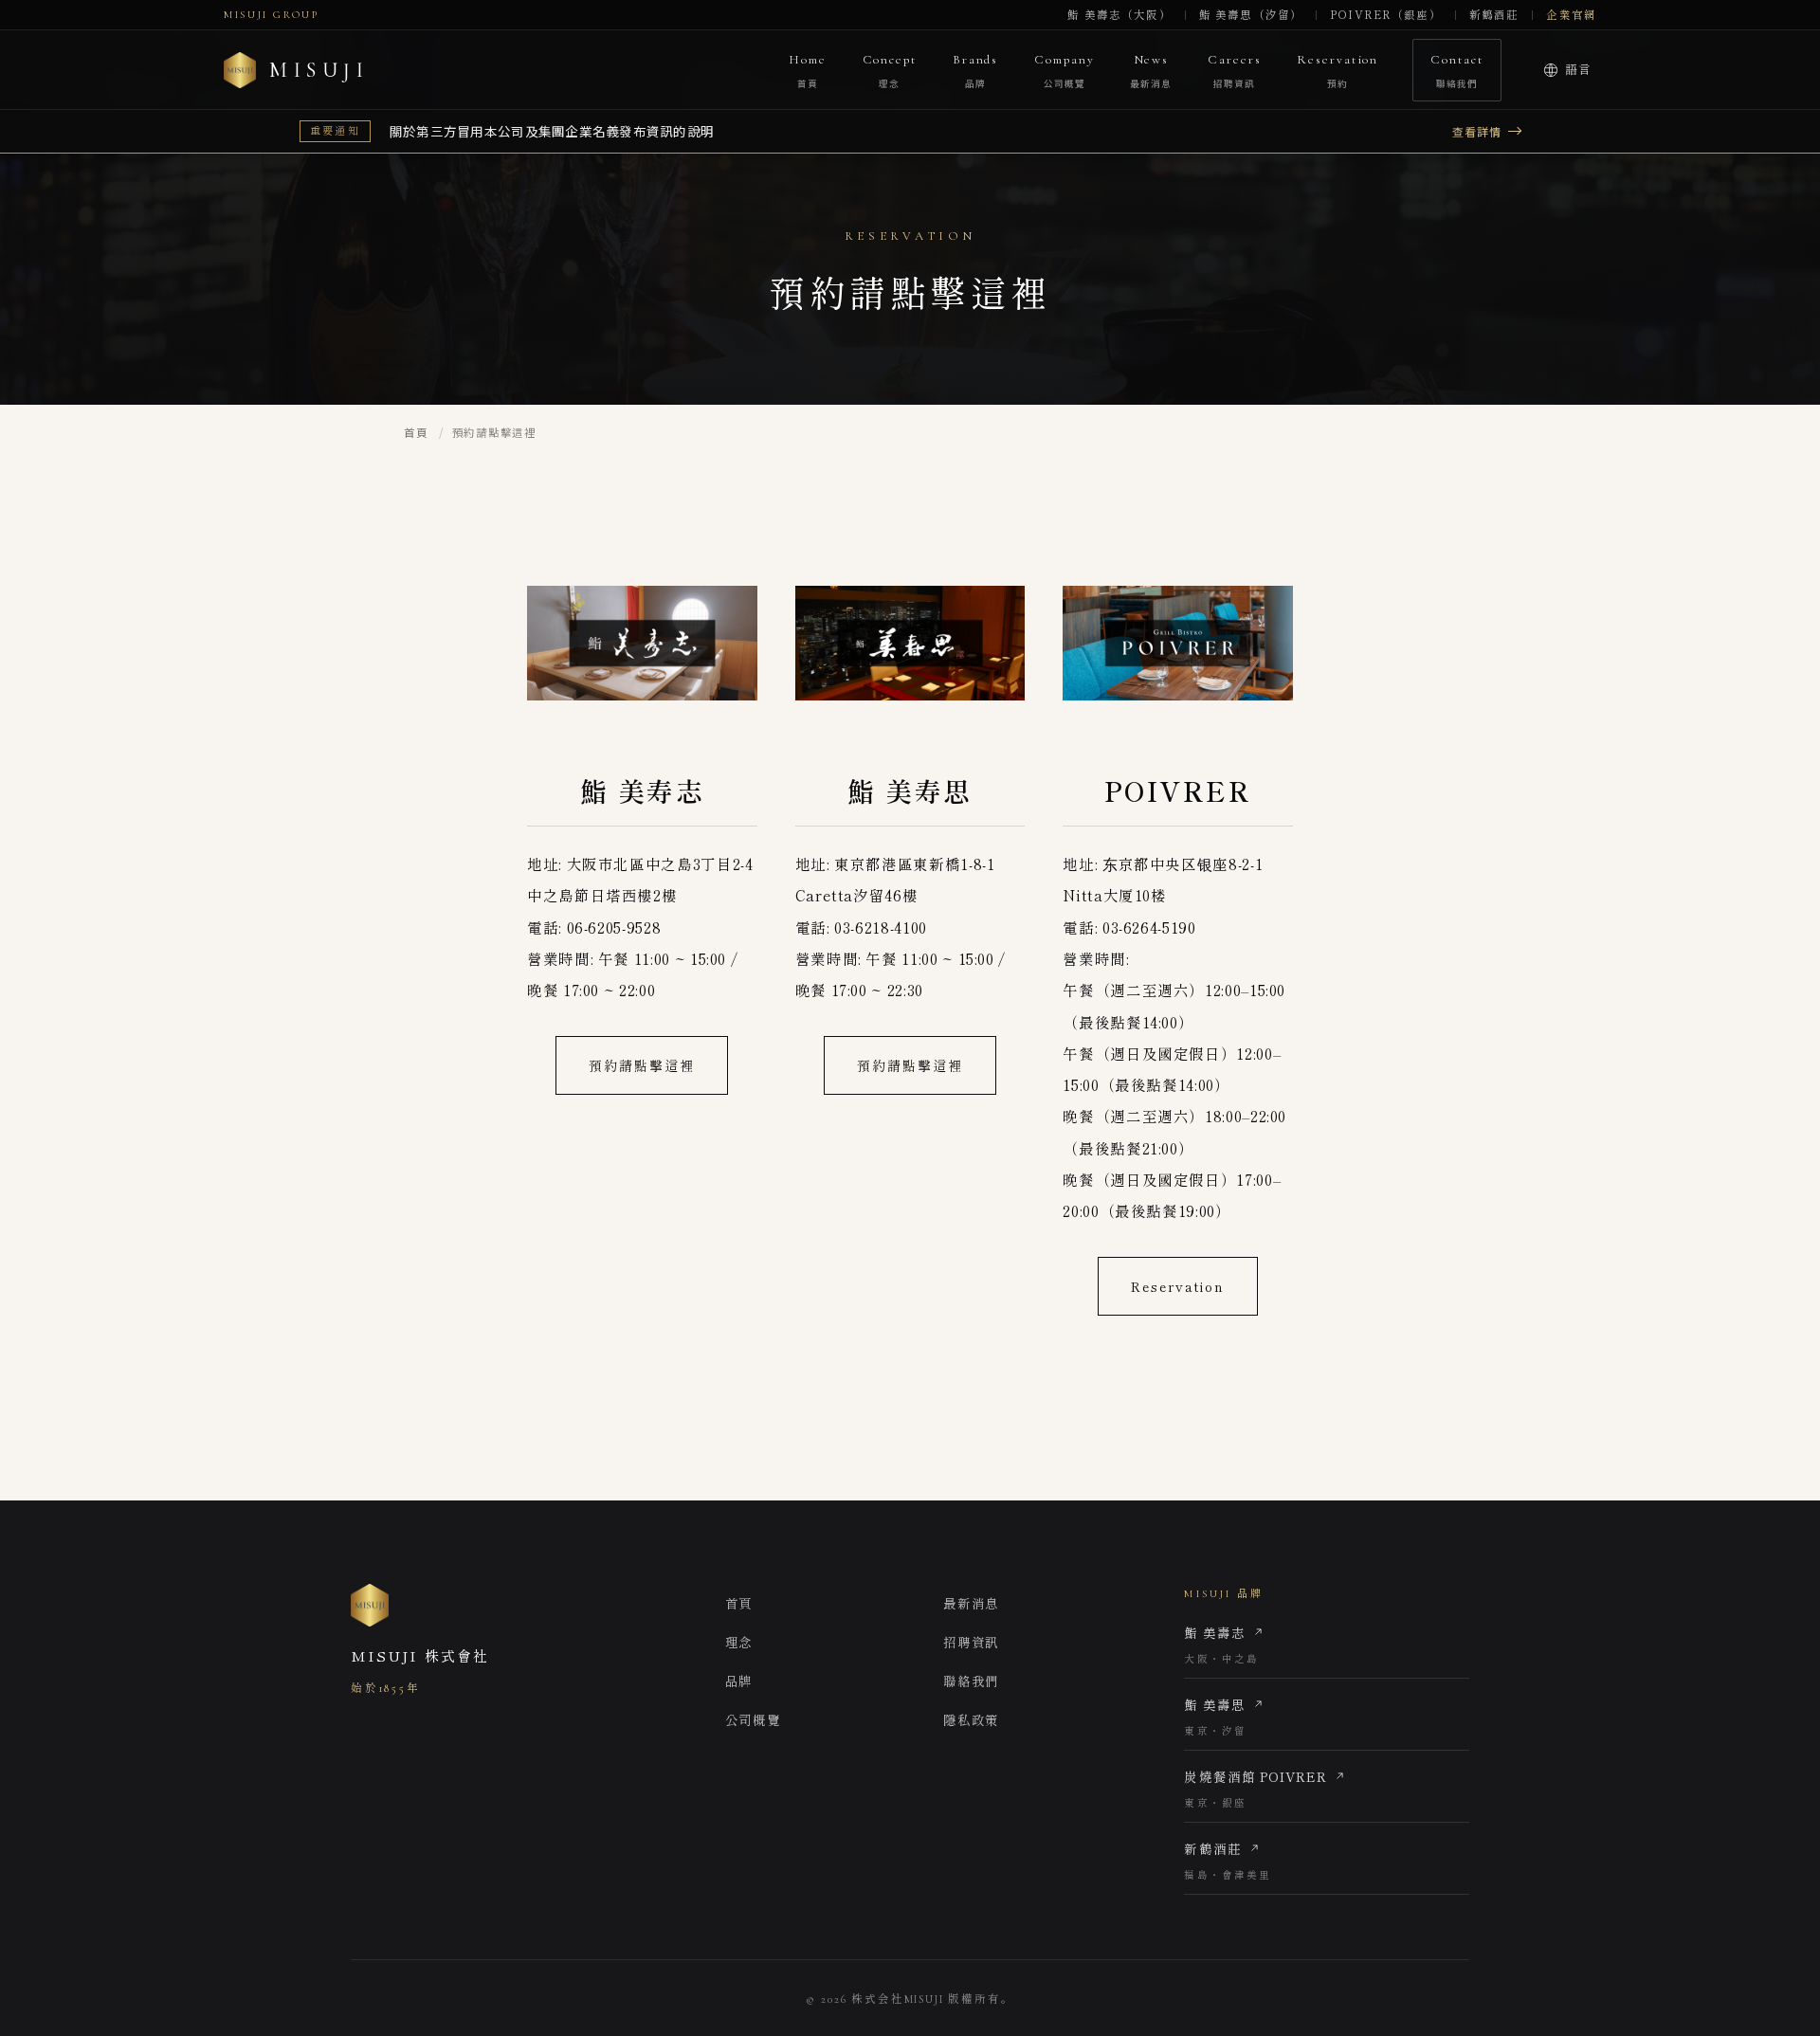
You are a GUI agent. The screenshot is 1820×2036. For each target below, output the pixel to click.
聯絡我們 (971, 1681)
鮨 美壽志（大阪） (1119, 15)
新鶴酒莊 (1494, 15)
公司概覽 (753, 1719)
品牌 (739, 1681)
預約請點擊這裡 (642, 1065)
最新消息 (971, 1603)
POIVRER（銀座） (1386, 15)
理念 (739, 1642)
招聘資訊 (971, 1642)
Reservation (1178, 1286)
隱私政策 (971, 1719)
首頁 (416, 432)
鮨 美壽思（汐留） (1251, 15)
